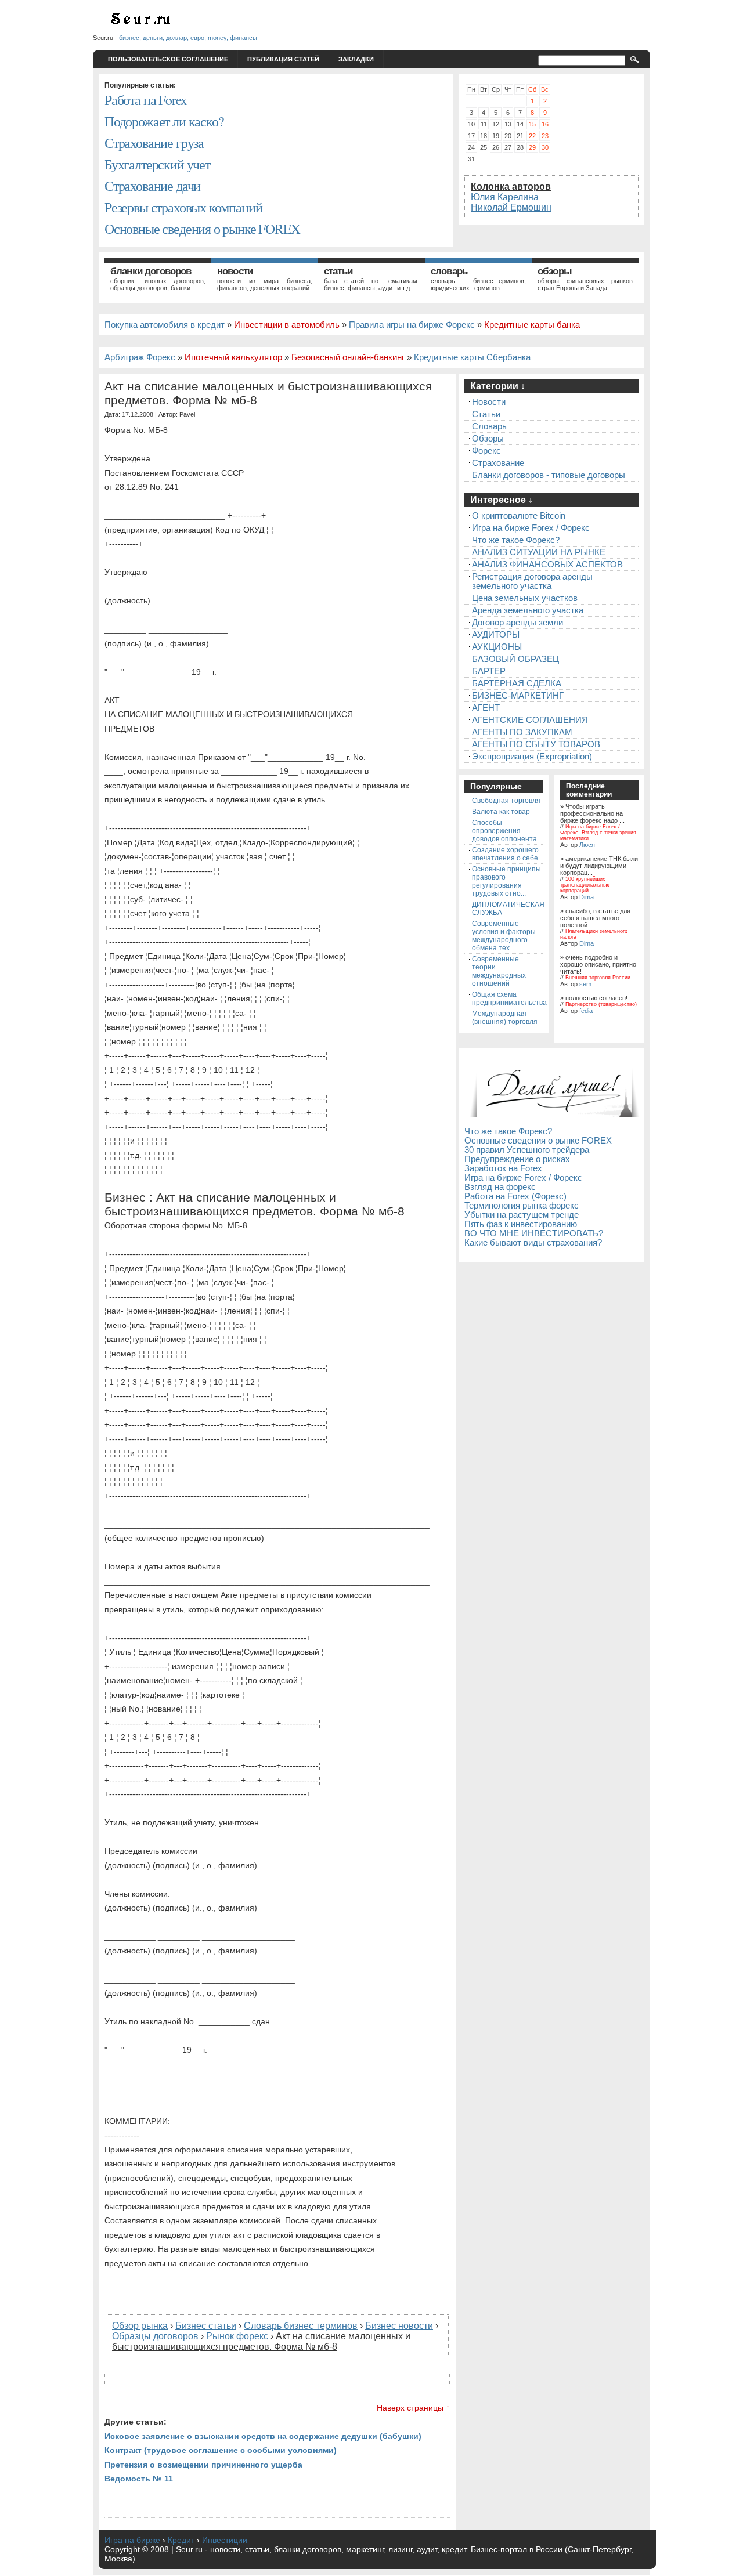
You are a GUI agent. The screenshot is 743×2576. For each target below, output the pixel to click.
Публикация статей (283, 59)
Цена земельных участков (525, 598)
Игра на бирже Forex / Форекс (531, 528)
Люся (587, 845)
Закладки (356, 59)
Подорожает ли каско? (164, 121)
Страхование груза (154, 143)
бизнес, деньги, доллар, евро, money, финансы (188, 38)
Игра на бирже (132, 2540)
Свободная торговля (506, 801)
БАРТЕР (489, 671)
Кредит (181, 2540)
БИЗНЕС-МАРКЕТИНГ (518, 696)
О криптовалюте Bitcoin (519, 516)
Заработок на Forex (503, 1168)
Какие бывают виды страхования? (533, 1243)
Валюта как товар (501, 812)
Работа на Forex (145, 100)
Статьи (338, 271)
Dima (587, 897)
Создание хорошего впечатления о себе (505, 854)
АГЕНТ (486, 708)
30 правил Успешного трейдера (527, 1150)
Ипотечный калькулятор (233, 357)
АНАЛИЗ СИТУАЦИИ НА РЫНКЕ (539, 552)
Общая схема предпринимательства (509, 998)
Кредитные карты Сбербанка (472, 357)
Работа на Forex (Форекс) (515, 1196)
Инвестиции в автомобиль (287, 325)
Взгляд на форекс (500, 1187)
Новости (235, 271)
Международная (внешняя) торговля (505, 1018)
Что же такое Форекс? (516, 540)
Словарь (449, 271)
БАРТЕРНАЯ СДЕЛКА (517, 683)
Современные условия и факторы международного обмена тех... (504, 936)
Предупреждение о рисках (517, 1159)
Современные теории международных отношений (499, 971)
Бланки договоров (151, 271)
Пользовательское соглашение (168, 59)
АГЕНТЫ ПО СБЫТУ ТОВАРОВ (536, 744)
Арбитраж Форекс (140, 357)
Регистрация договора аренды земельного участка (532, 581)
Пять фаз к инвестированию (521, 1224)
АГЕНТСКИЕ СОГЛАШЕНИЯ (530, 720)
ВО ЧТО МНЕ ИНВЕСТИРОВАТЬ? (534, 1233)
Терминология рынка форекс (522, 1206)
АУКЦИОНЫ (497, 647)
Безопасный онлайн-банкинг (348, 357)
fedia (586, 1011)
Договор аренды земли (517, 623)
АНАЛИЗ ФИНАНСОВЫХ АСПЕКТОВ (547, 565)
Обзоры (555, 271)
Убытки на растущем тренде (522, 1215)
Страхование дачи (152, 186)
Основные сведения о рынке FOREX (202, 229)
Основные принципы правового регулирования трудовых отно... (506, 881)
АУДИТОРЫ (496, 635)
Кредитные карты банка (532, 325)
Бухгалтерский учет (157, 164)
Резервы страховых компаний (183, 207)
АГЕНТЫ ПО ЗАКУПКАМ (522, 732)
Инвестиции (225, 2540)
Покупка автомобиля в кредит (165, 325)
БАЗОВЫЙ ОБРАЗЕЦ (515, 659)
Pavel (187, 414)
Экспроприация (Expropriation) (532, 757)
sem (585, 984)
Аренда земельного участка (528, 610)
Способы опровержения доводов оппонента (504, 831)
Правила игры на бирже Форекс (412, 325)
